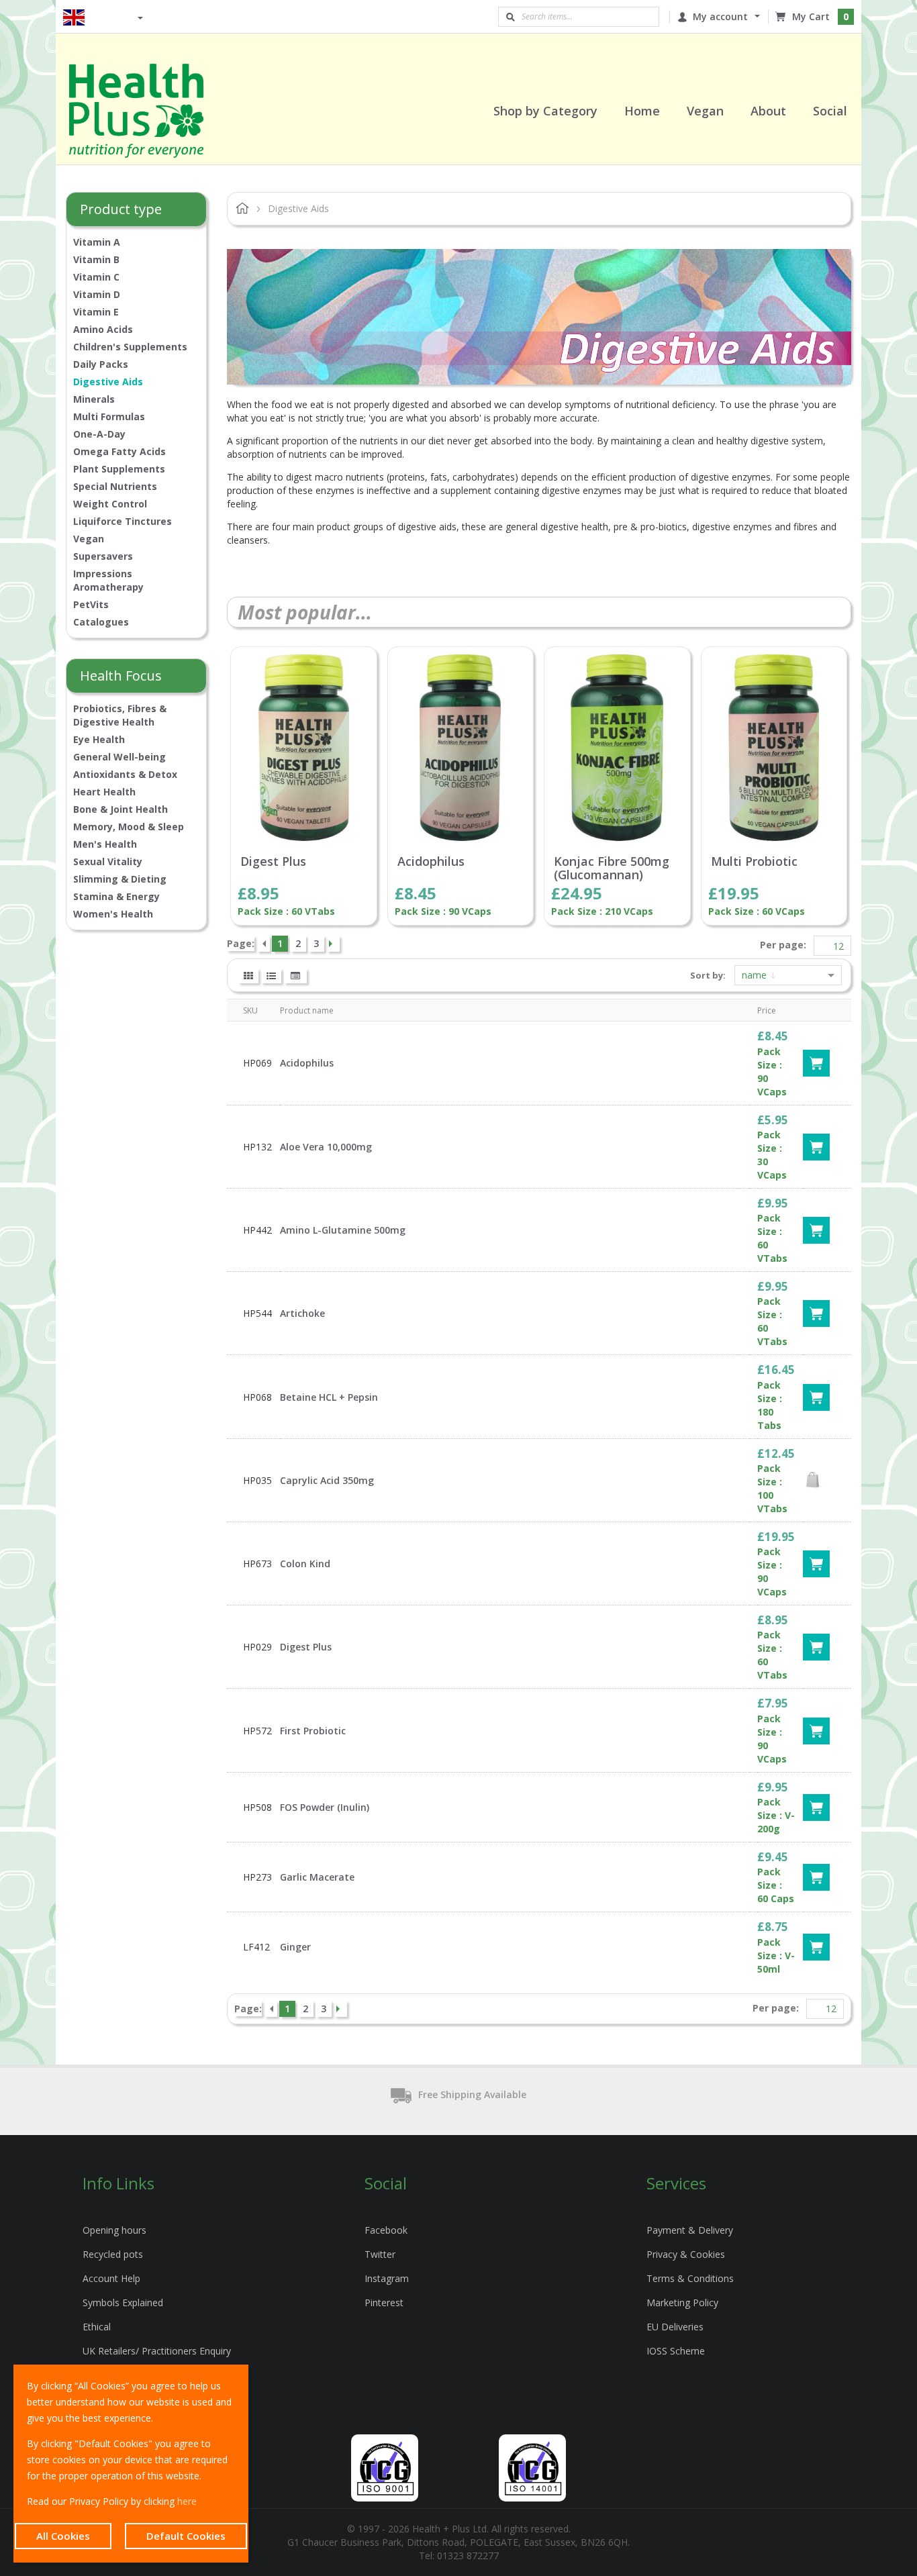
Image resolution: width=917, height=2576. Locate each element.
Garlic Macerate (317, 1877)
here (187, 2501)
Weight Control (110, 504)
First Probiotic (313, 1731)
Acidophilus (431, 862)
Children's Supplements (130, 347)
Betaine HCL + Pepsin (329, 1397)
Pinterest (384, 2302)
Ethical (97, 2327)
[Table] (295, 976)
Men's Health (105, 844)
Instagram (387, 2278)
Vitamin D (97, 294)
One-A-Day (99, 434)
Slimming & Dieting (120, 879)
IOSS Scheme (676, 2351)
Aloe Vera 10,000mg (326, 1147)
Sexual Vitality (108, 861)
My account (720, 16)
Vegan (89, 539)
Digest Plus (273, 862)
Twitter (380, 2254)
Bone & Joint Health (120, 809)
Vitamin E (96, 312)
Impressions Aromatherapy (108, 580)
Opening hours (114, 2230)
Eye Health (99, 739)
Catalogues (101, 622)
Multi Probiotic (754, 862)
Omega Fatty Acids (119, 451)
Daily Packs (101, 364)
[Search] (510, 17)
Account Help (111, 2278)
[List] (271, 976)
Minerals (94, 399)
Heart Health (104, 792)
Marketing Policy (682, 2302)
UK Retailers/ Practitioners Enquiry (157, 2351)
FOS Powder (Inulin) (325, 1807)
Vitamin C (96, 277)
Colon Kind (305, 1564)
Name (756, 975)
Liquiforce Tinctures (123, 521)
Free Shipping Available (472, 2094)
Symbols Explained (123, 2302)
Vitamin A (97, 242)
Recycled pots (113, 2254)
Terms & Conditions (690, 2278)
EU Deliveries (675, 2327)
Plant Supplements (119, 469)
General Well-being (119, 757)
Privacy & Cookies (686, 2254)
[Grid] (248, 976)
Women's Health (113, 914)
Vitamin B (96, 259)
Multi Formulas (109, 416)
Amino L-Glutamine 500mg (343, 1230)
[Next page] (333, 944)
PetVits (91, 604)
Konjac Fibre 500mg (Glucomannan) (612, 869)
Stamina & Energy (116, 896)
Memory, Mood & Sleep (129, 827)
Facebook (386, 2230)
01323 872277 (468, 2556)
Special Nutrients (115, 486)
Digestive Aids (108, 382)
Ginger (295, 1947)
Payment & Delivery (690, 2230)
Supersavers (103, 556)
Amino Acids (103, 329)
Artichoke (302, 1313)
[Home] (153, 111)
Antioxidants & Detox (125, 774)
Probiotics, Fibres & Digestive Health (120, 715)
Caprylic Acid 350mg (327, 1480)
